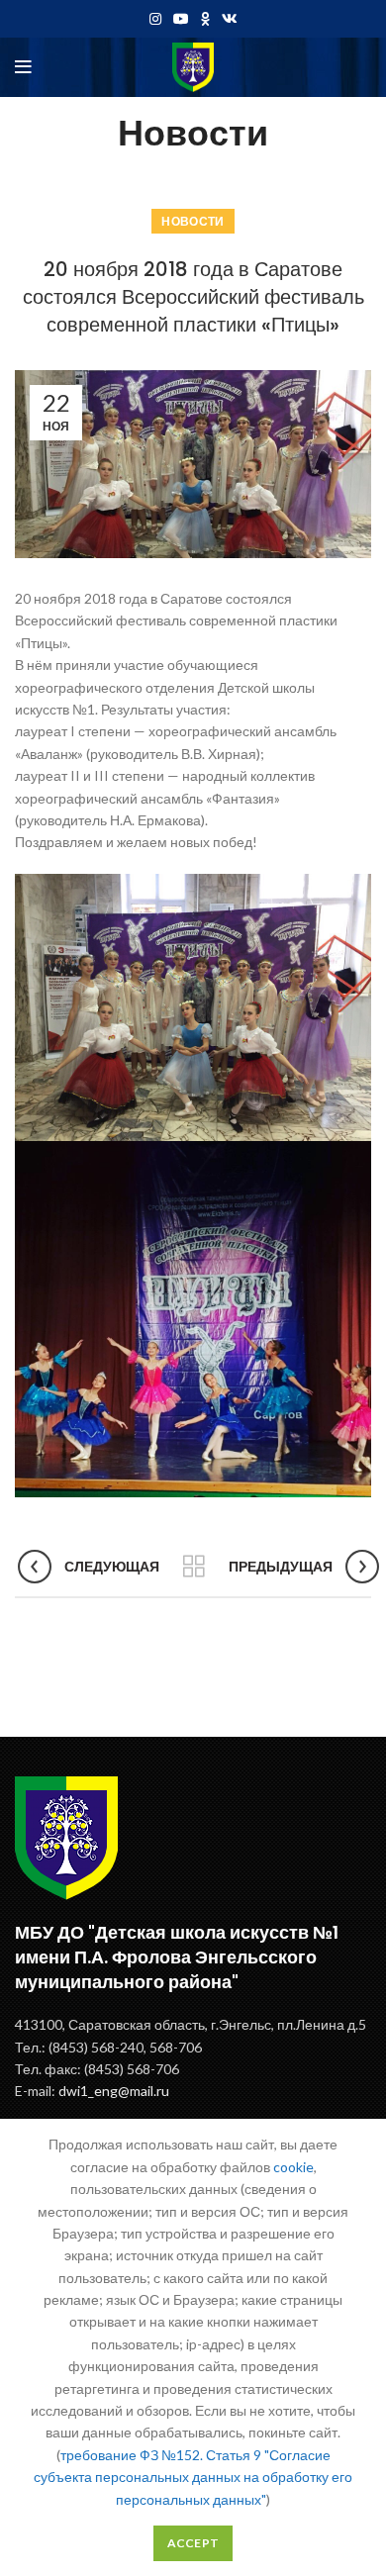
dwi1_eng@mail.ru (114, 2091)
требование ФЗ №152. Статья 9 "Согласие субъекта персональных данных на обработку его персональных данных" (193, 2477)
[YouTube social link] (181, 19)
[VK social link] (230, 19)
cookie (293, 2167)
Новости (193, 221)
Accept (193, 2543)
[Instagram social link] (155, 19)
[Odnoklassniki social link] (205, 19)
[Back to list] (194, 1567)
